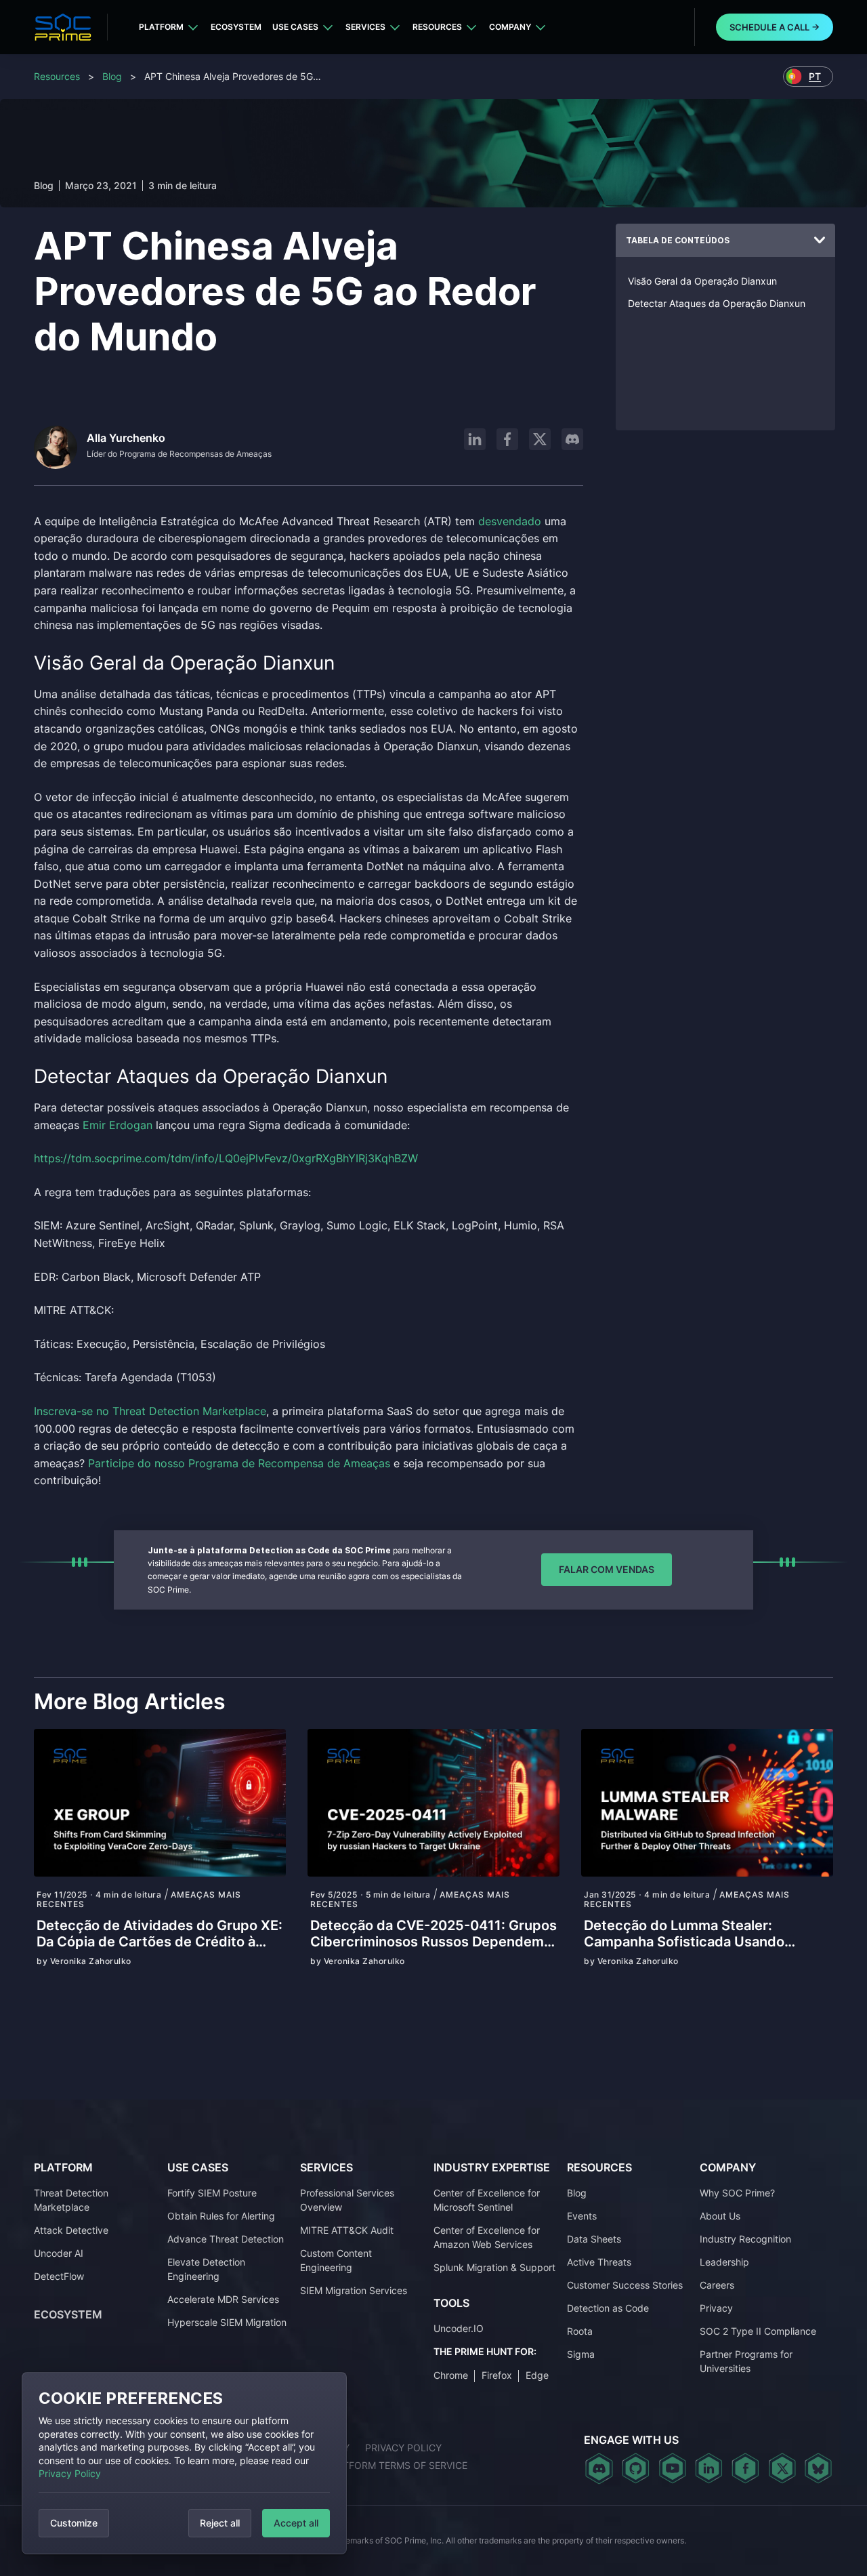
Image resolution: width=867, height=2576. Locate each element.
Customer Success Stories (625, 2285)
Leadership (724, 2262)
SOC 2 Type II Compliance (758, 2331)
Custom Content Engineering (336, 2260)
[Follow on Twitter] (782, 2468)
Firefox (497, 2375)
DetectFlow (59, 2276)
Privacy (716, 2308)
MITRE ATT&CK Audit (347, 2230)
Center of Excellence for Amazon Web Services (487, 2237)
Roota (580, 2331)
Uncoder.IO (459, 2328)
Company (510, 27)
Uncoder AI (59, 2253)
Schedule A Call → (775, 27)
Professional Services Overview (347, 2200)
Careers (717, 2285)
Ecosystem (236, 27)
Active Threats (599, 2262)
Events (582, 2216)
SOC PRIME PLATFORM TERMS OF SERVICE (369, 2465)
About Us (720, 2216)
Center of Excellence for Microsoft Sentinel (487, 2200)
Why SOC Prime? (737, 2193)
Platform (161, 27)
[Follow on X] (540, 439)
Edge (537, 2375)
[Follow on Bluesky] (818, 2468)
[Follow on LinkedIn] (475, 439)
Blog (112, 76)
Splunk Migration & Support (494, 2267)
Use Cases (295, 27)
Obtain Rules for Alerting (221, 2216)
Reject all (220, 2523)
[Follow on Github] (636, 2468)
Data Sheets (594, 2239)
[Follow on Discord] (572, 439)
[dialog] (184, 2463)
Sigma (581, 2354)
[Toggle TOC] (820, 241)
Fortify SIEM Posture (212, 2193)
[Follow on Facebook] (507, 439)
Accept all (296, 2523)
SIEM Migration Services (354, 2290)
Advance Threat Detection (226, 2239)
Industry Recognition (745, 2239)
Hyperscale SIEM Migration (227, 2322)
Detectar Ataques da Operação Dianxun (717, 303)
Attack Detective (71, 2230)
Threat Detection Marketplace (71, 2200)
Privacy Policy (70, 2473)
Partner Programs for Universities (746, 2361)
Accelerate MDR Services (223, 2299)
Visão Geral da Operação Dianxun (702, 281)
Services (365, 27)
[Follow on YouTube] (672, 2468)
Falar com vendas (607, 1569)
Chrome (451, 2375)
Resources (437, 27)
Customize (74, 2523)
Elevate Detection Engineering (206, 2269)
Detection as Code (608, 2308)
